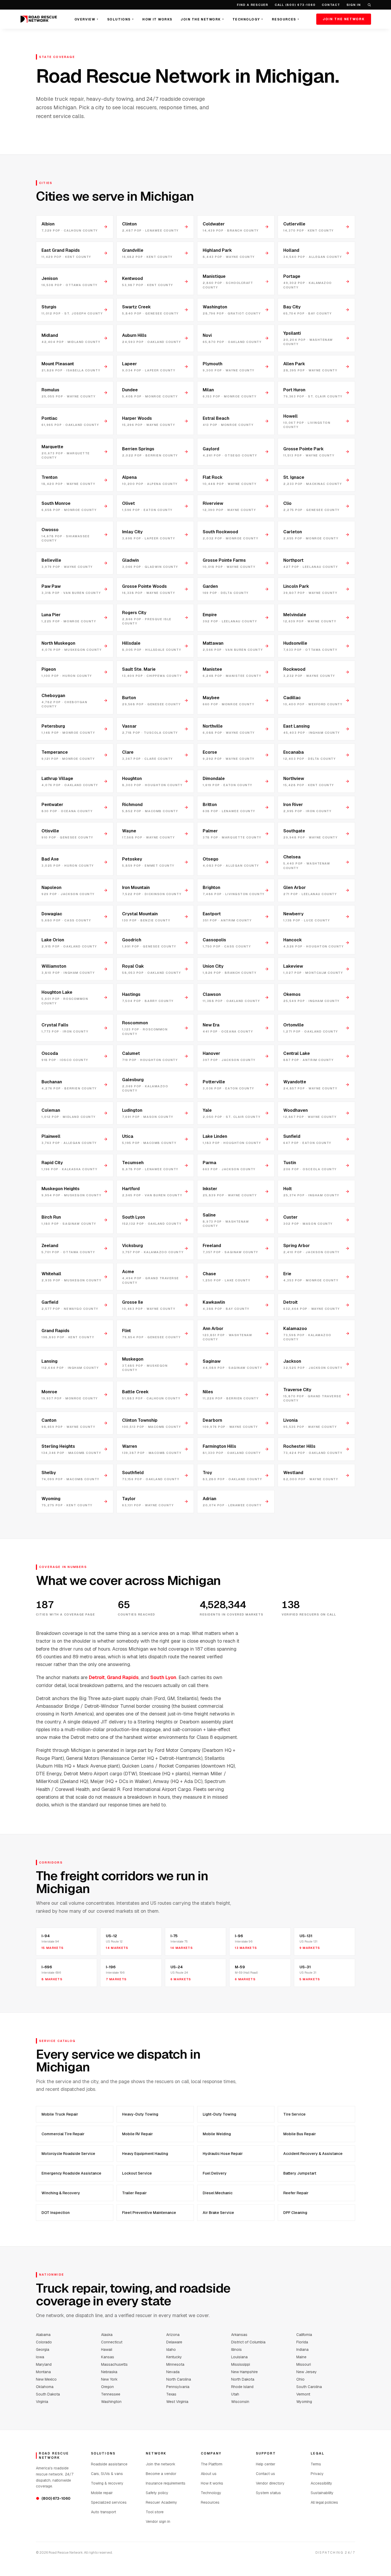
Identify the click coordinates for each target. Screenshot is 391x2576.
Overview (87, 19)
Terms (316, 2464)
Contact (331, 5)
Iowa (40, 2357)
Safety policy (157, 2493)
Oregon (107, 2387)
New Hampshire (244, 2372)
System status (268, 2493)
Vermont (303, 2394)
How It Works (157, 19)
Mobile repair (102, 2493)
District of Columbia (248, 2342)
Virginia (42, 2402)
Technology (248, 19)
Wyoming (304, 2402)
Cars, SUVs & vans (107, 2474)
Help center (266, 2464)
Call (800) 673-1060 (295, 5)
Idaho (171, 2350)
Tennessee (111, 2394)
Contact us (265, 2474)
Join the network (161, 2464)
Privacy (317, 2474)
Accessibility (321, 2483)
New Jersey (307, 2372)
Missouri (304, 2364)
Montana (43, 2372)
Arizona (173, 2335)
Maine (301, 2357)
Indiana (302, 2350)
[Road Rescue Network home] (39, 19)
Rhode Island (242, 2387)
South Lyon (163, 1677)
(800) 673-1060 (53, 2498)
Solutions (120, 19)
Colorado (44, 2342)
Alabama (43, 2335)
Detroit (97, 1677)
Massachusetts (114, 2364)
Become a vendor (161, 2474)
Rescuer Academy (161, 2502)
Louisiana (239, 2357)
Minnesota (175, 2364)
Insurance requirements (166, 2483)
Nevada (173, 2372)
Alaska (107, 2335)
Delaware (174, 2342)
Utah (235, 2394)
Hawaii (107, 2350)
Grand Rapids (123, 1677)
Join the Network (202, 19)
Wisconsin (240, 2402)
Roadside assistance (109, 2464)
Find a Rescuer (253, 5)
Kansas (108, 2357)
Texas (171, 2394)
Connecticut (112, 2342)
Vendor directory (270, 2483)
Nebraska (109, 2372)
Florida (302, 2342)
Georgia (43, 2350)
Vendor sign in (158, 2522)
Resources (286, 19)
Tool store (155, 2512)
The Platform (212, 2464)
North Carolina (179, 2379)
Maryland (44, 2364)
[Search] (369, 5)
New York (109, 2379)
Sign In (354, 5)
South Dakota (48, 2394)
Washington (111, 2402)
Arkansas (239, 2335)
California (304, 2335)
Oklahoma (45, 2387)
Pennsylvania (178, 2387)
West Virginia (177, 2402)
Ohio (300, 2379)
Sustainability (322, 2493)
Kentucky (174, 2357)
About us (209, 2474)
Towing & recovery (107, 2483)
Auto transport (103, 2512)
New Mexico (46, 2379)
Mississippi (241, 2364)
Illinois (236, 2350)
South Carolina (309, 2387)
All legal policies (324, 2502)
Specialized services (109, 2502)
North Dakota (243, 2379)
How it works (212, 2483)
